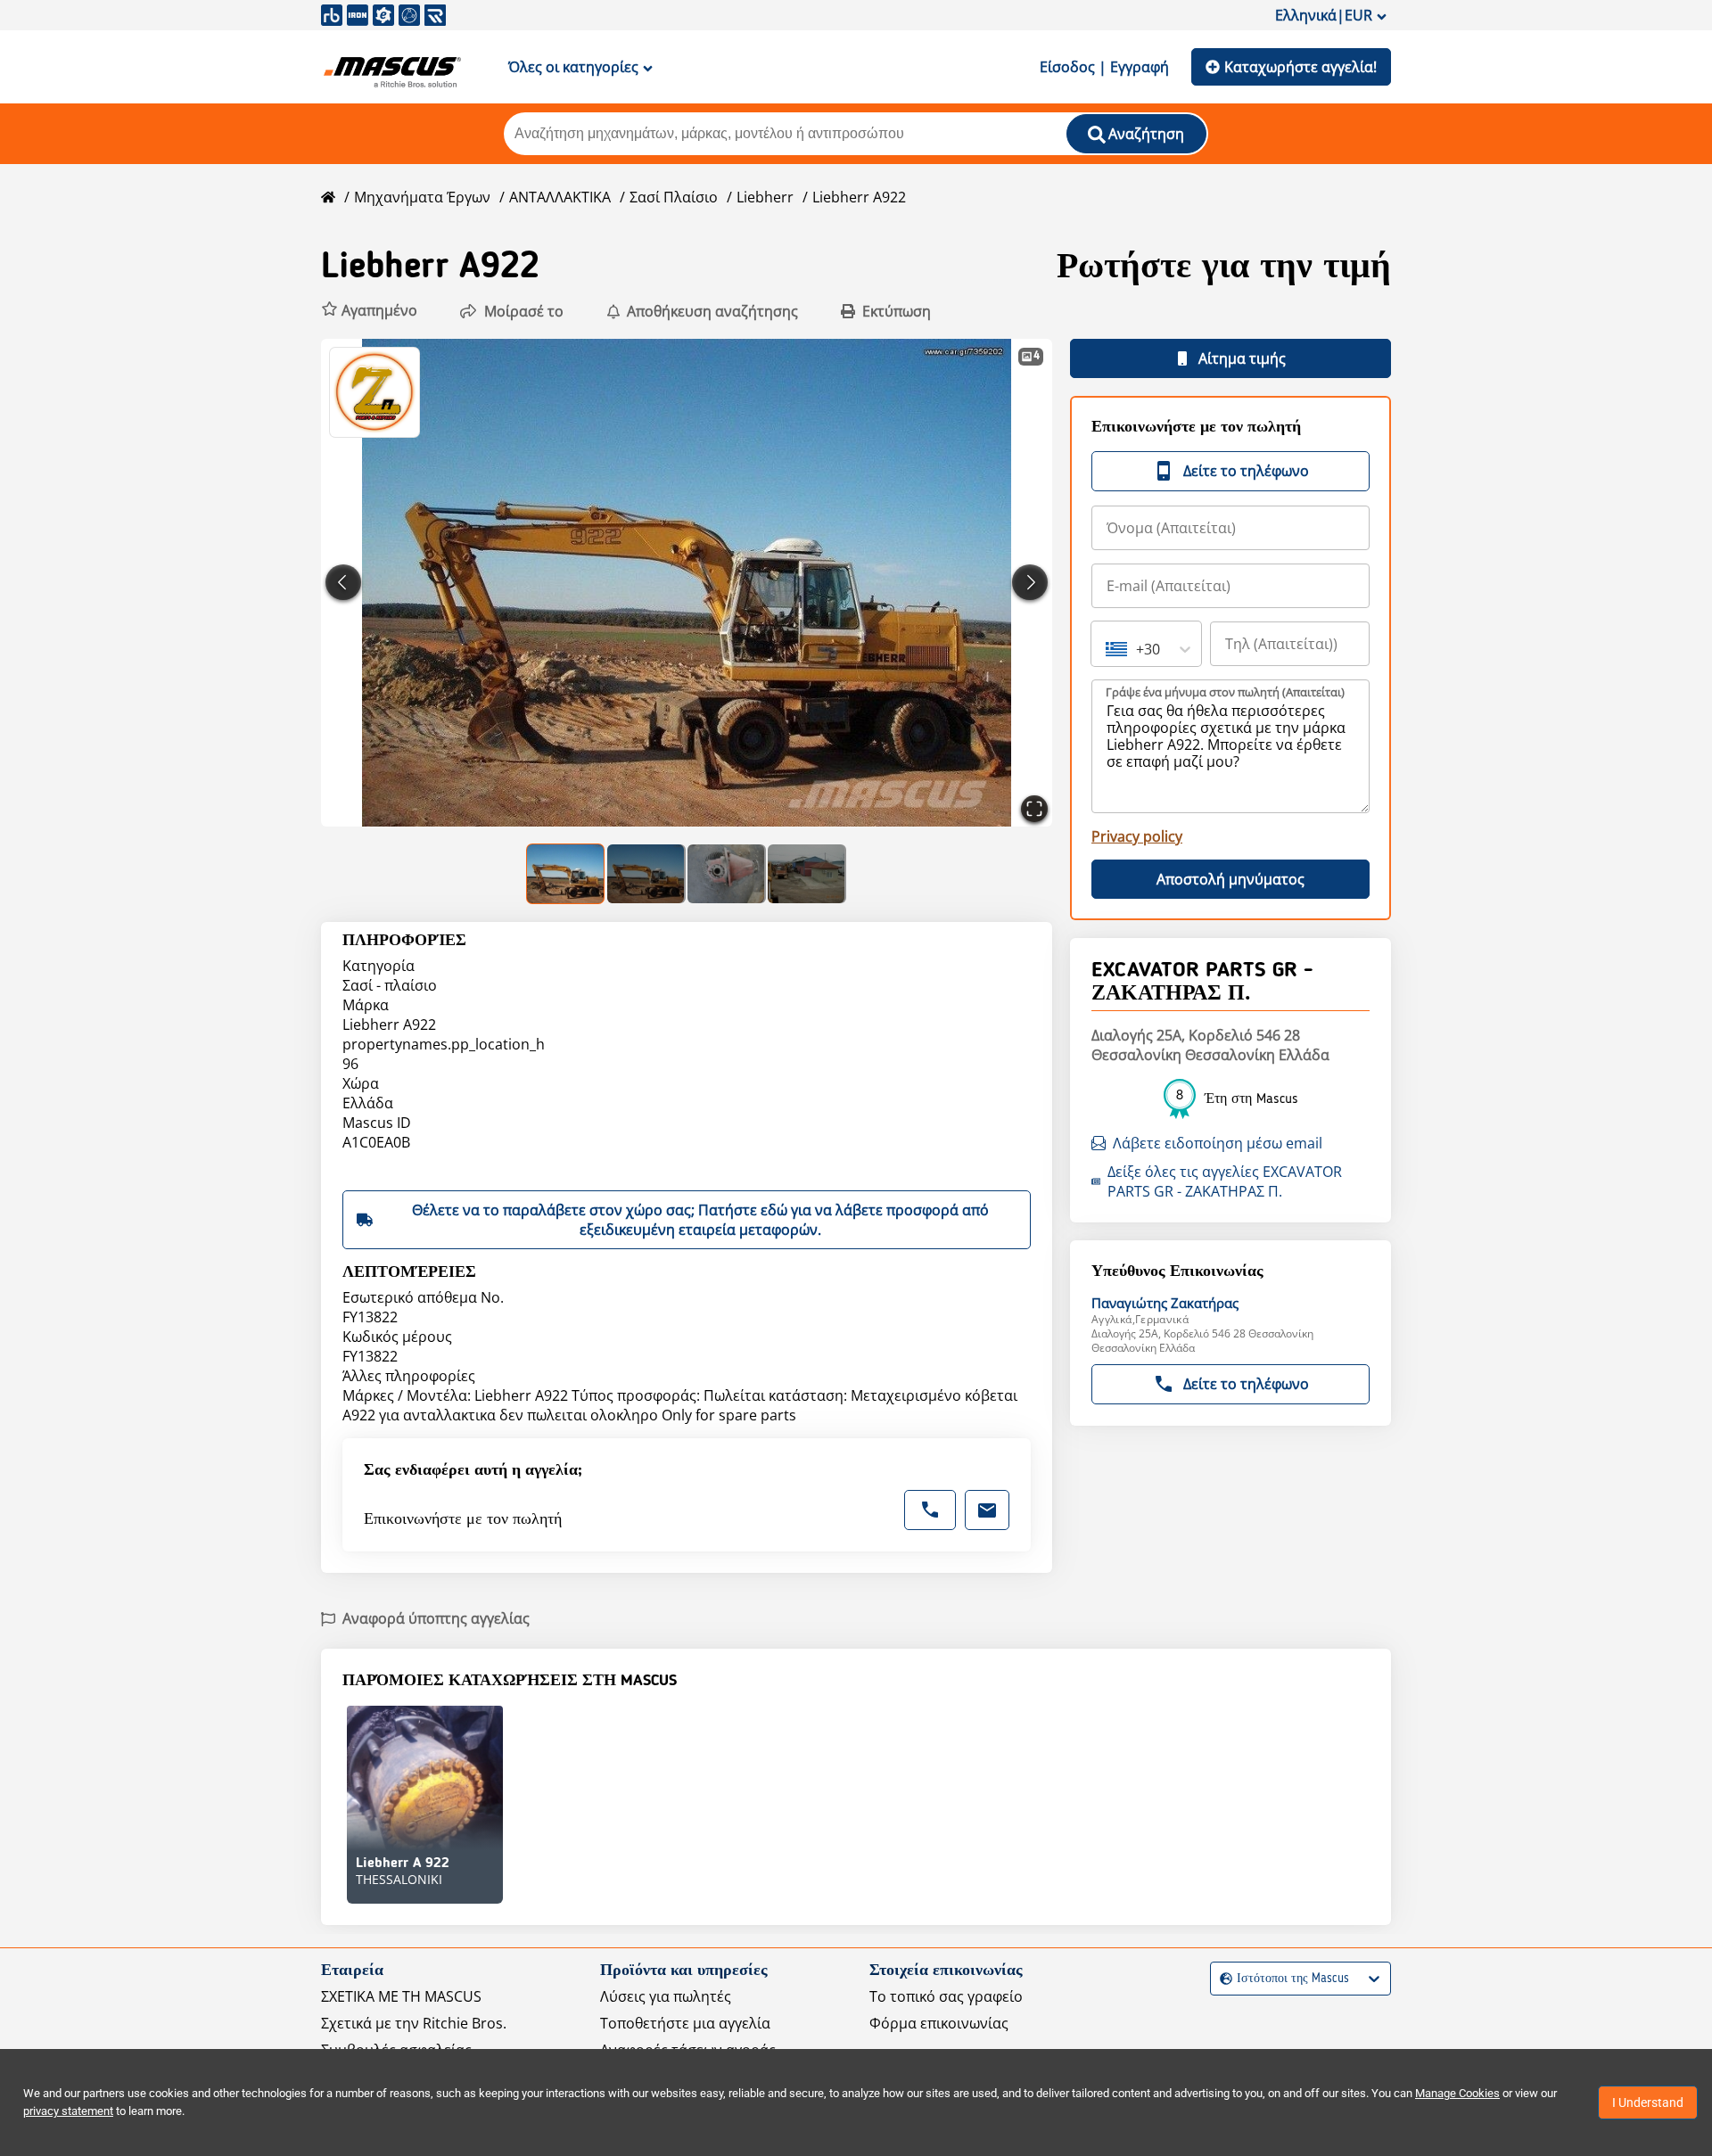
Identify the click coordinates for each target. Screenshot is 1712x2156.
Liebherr (765, 197)
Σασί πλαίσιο (674, 197)
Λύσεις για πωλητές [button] (666, 1996)
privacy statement (68, 2111)
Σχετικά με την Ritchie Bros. (414, 2023)
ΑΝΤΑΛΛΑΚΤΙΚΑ (560, 197)
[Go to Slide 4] (807, 874)
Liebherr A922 (859, 197)
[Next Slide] (1030, 582)
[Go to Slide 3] (727, 874)
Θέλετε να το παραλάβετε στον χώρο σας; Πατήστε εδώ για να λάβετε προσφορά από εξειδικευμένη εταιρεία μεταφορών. (700, 1220)
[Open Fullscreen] (1034, 809)
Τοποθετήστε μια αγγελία (685, 2023)
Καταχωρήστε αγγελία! (1300, 67)
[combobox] (1107, 649)
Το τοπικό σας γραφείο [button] (946, 1996)
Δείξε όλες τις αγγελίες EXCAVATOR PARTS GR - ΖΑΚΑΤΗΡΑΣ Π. (1225, 1181)
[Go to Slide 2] (646, 874)
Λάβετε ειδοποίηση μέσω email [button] (1218, 1143)
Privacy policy (1137, 836)
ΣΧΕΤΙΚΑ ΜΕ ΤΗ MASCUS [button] (401, 1996)
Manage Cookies (1457, 2093)
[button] (369, 311)
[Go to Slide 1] (566, 874)
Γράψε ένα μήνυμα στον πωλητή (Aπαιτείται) (1225, 692)
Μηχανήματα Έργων (422, 197)
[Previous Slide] (343, 582)
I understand (1648, 2103)
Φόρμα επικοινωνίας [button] (939, 2023)
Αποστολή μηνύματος (1230, 879)
